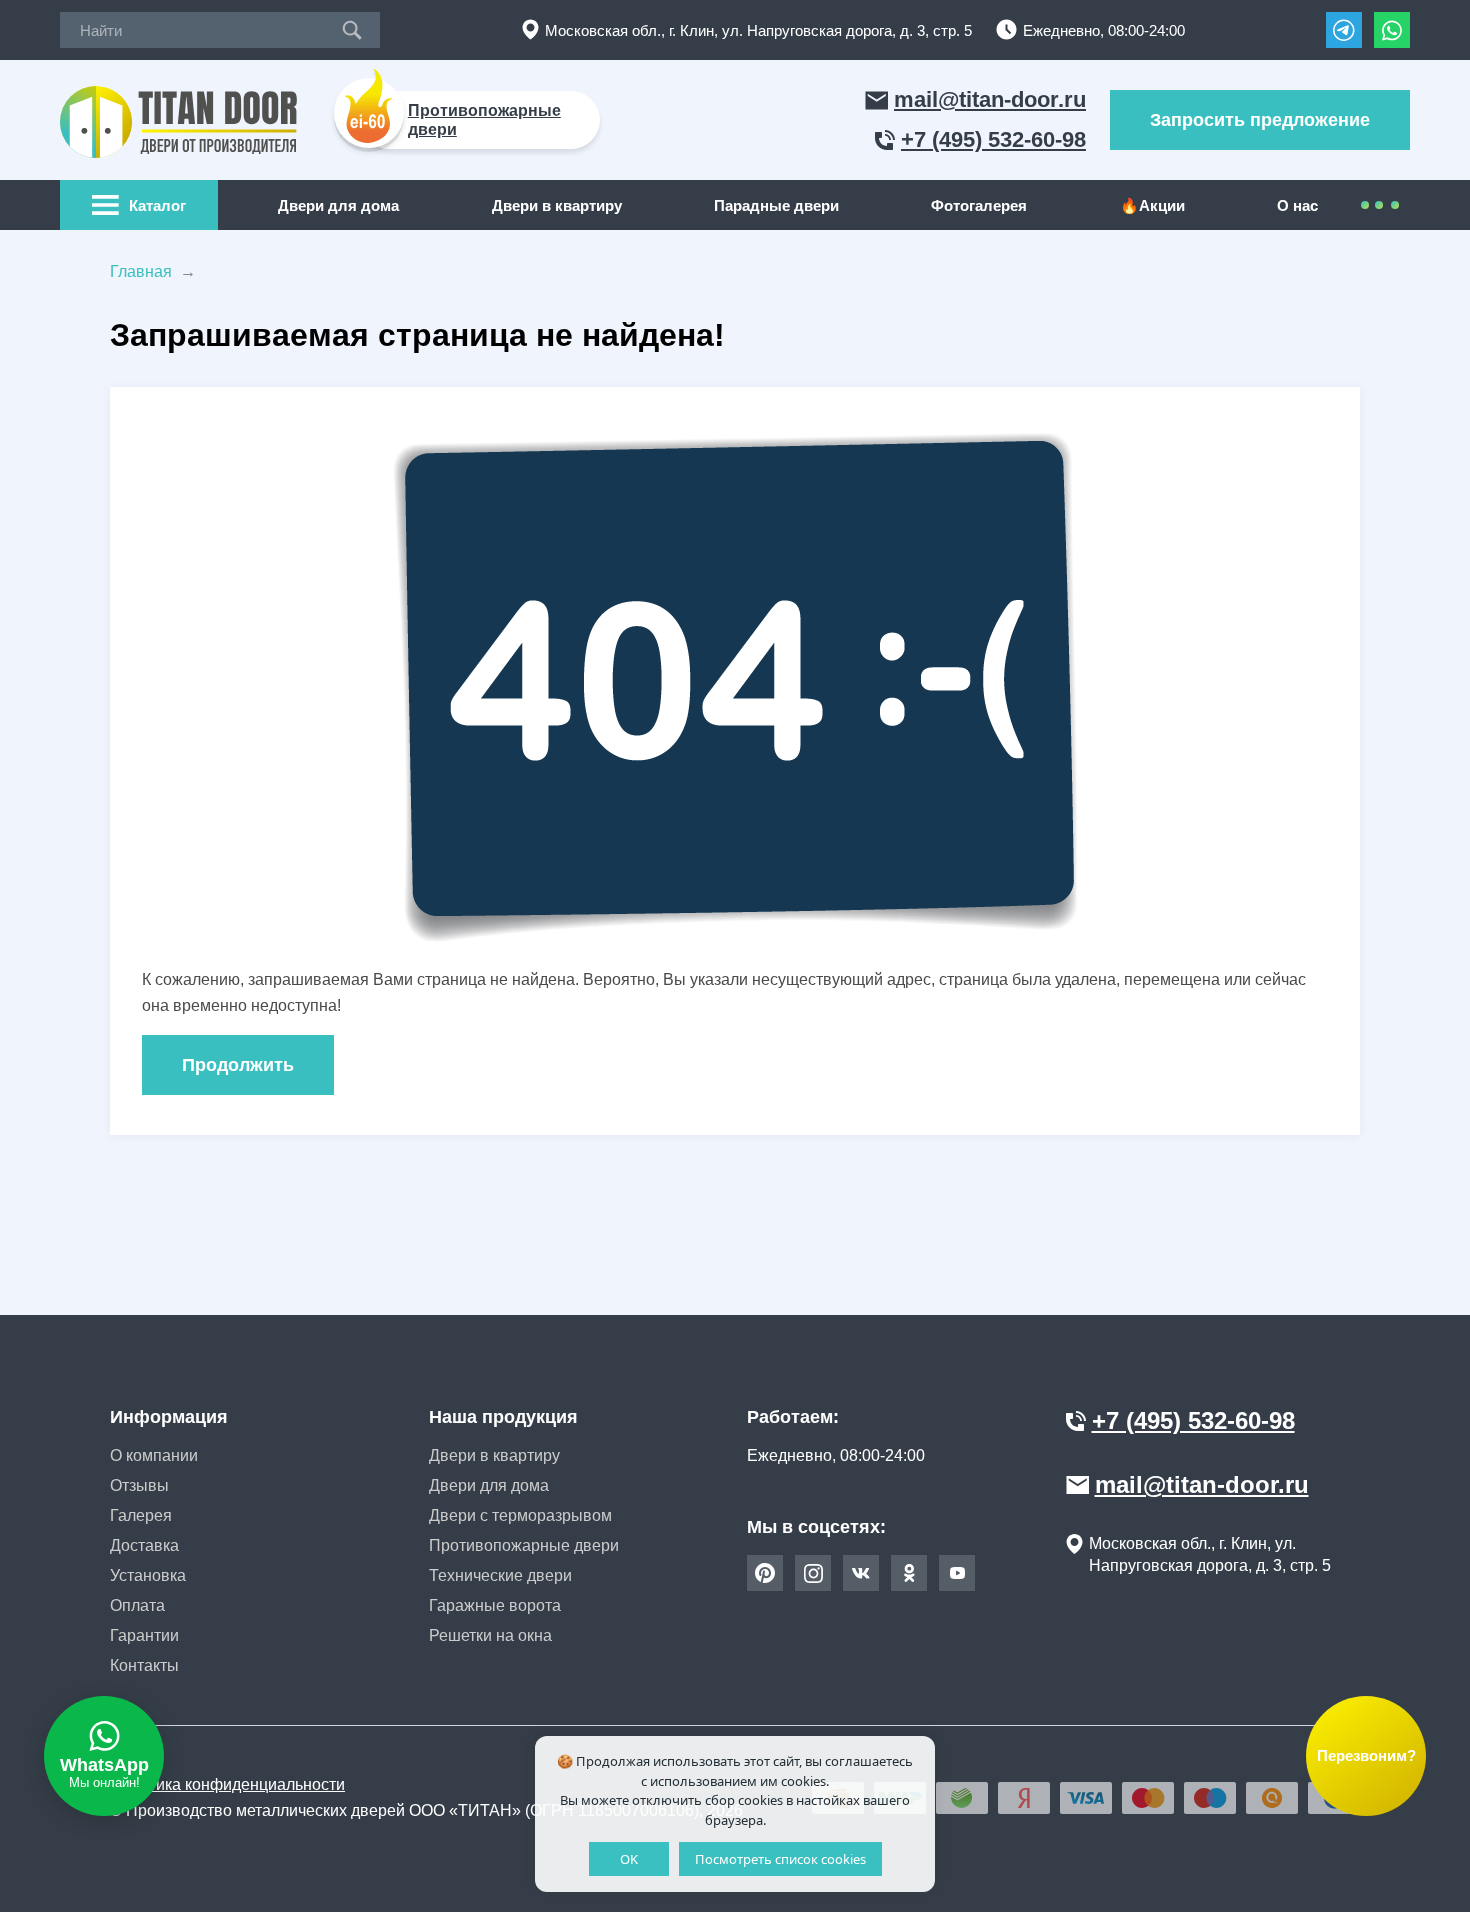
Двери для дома (338, 205)
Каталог (157, 205)
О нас (1297, 205)
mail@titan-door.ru (990, 99)
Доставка (144, 1545)
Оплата (137, 1605)
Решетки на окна (490, 1635)
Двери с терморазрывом (520, 1515)
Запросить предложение (1260, 120)
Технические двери (500, 1575)
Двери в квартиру (557, 205)
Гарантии (144, 1635)
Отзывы (139, 1485)
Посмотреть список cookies (780, 1859)
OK (629, 1859)
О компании (154, 1455)
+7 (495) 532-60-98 (993, 139)
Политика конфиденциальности (227, 1784)
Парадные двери (776, 205)
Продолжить (238, 1065)
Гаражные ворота (495, 1605)
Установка (148, 1575)
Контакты (144, 1665)
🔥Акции (1152, 205)
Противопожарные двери (524, 1545)
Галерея (141, 1515)
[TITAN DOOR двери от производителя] (182, 120)
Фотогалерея (979, 205)
